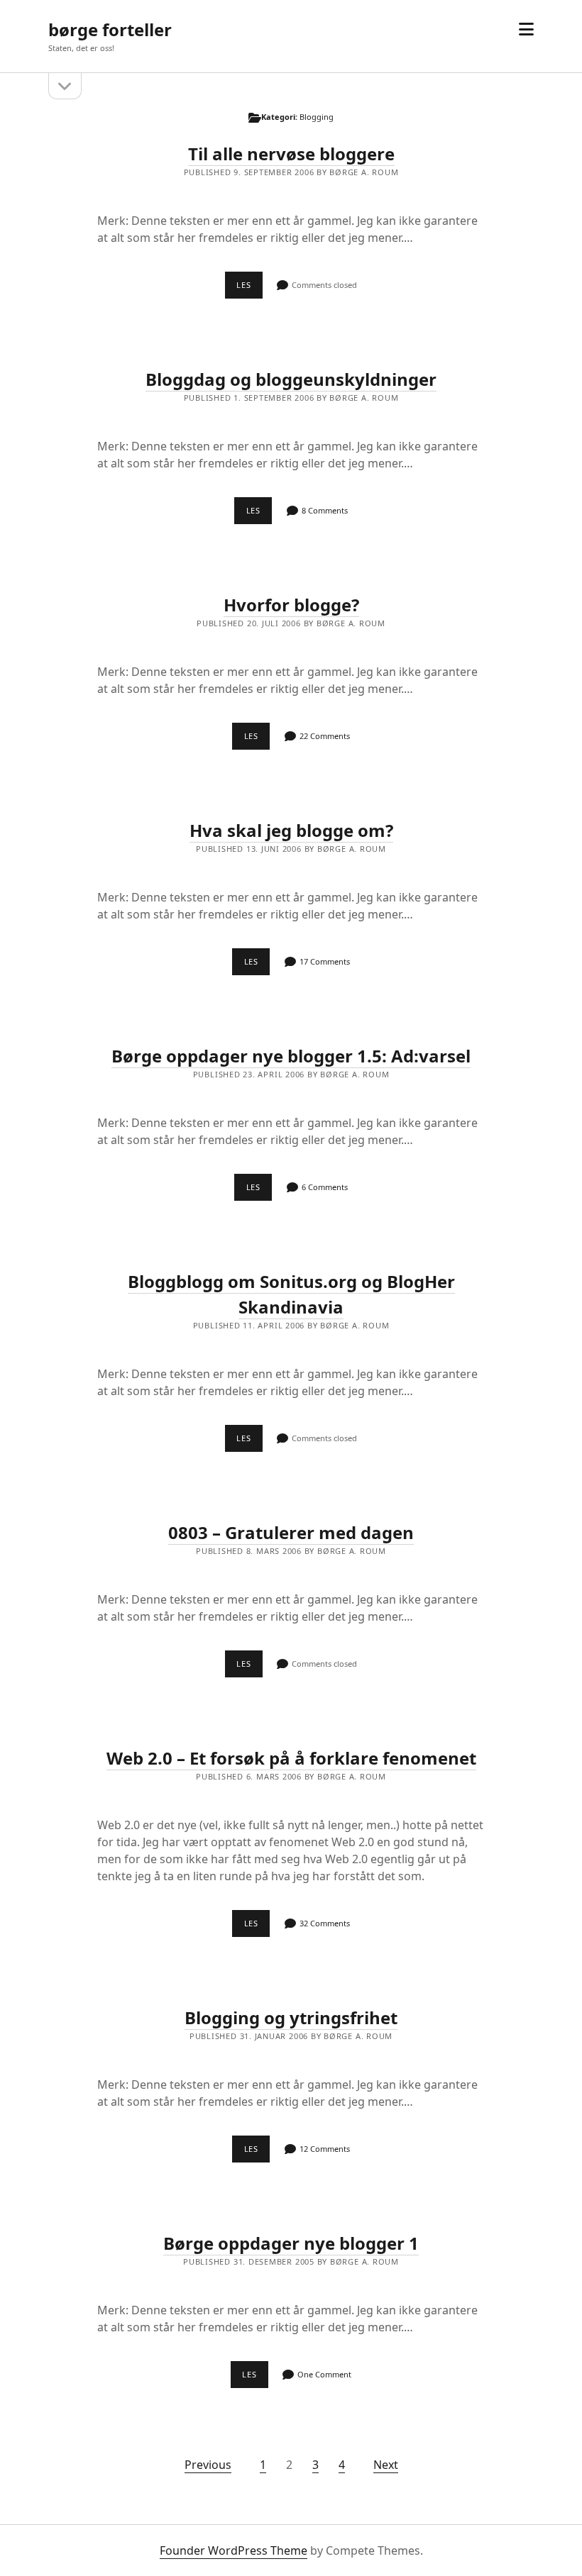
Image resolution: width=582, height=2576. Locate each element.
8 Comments (325, 510)
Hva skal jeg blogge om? (291, 830)
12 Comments (325, 2149)
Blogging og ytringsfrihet (291, 2017)
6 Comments (325, 1187)
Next (386, 2465)
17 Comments (325, 961)
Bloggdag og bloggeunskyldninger (291, 379)
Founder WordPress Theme (234, 2550)
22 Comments (325, 736)
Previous (208, 2465)
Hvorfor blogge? (291, 605)
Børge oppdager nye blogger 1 (291, 2243)
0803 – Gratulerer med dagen (291, 1532)
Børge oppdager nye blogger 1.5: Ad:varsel (291, 1056)
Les (249, 289)
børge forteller (110, 29)
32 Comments (325, 1923)
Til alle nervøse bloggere (291, 154)
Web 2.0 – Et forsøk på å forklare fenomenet (291, 1758)
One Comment (324, 2374)
